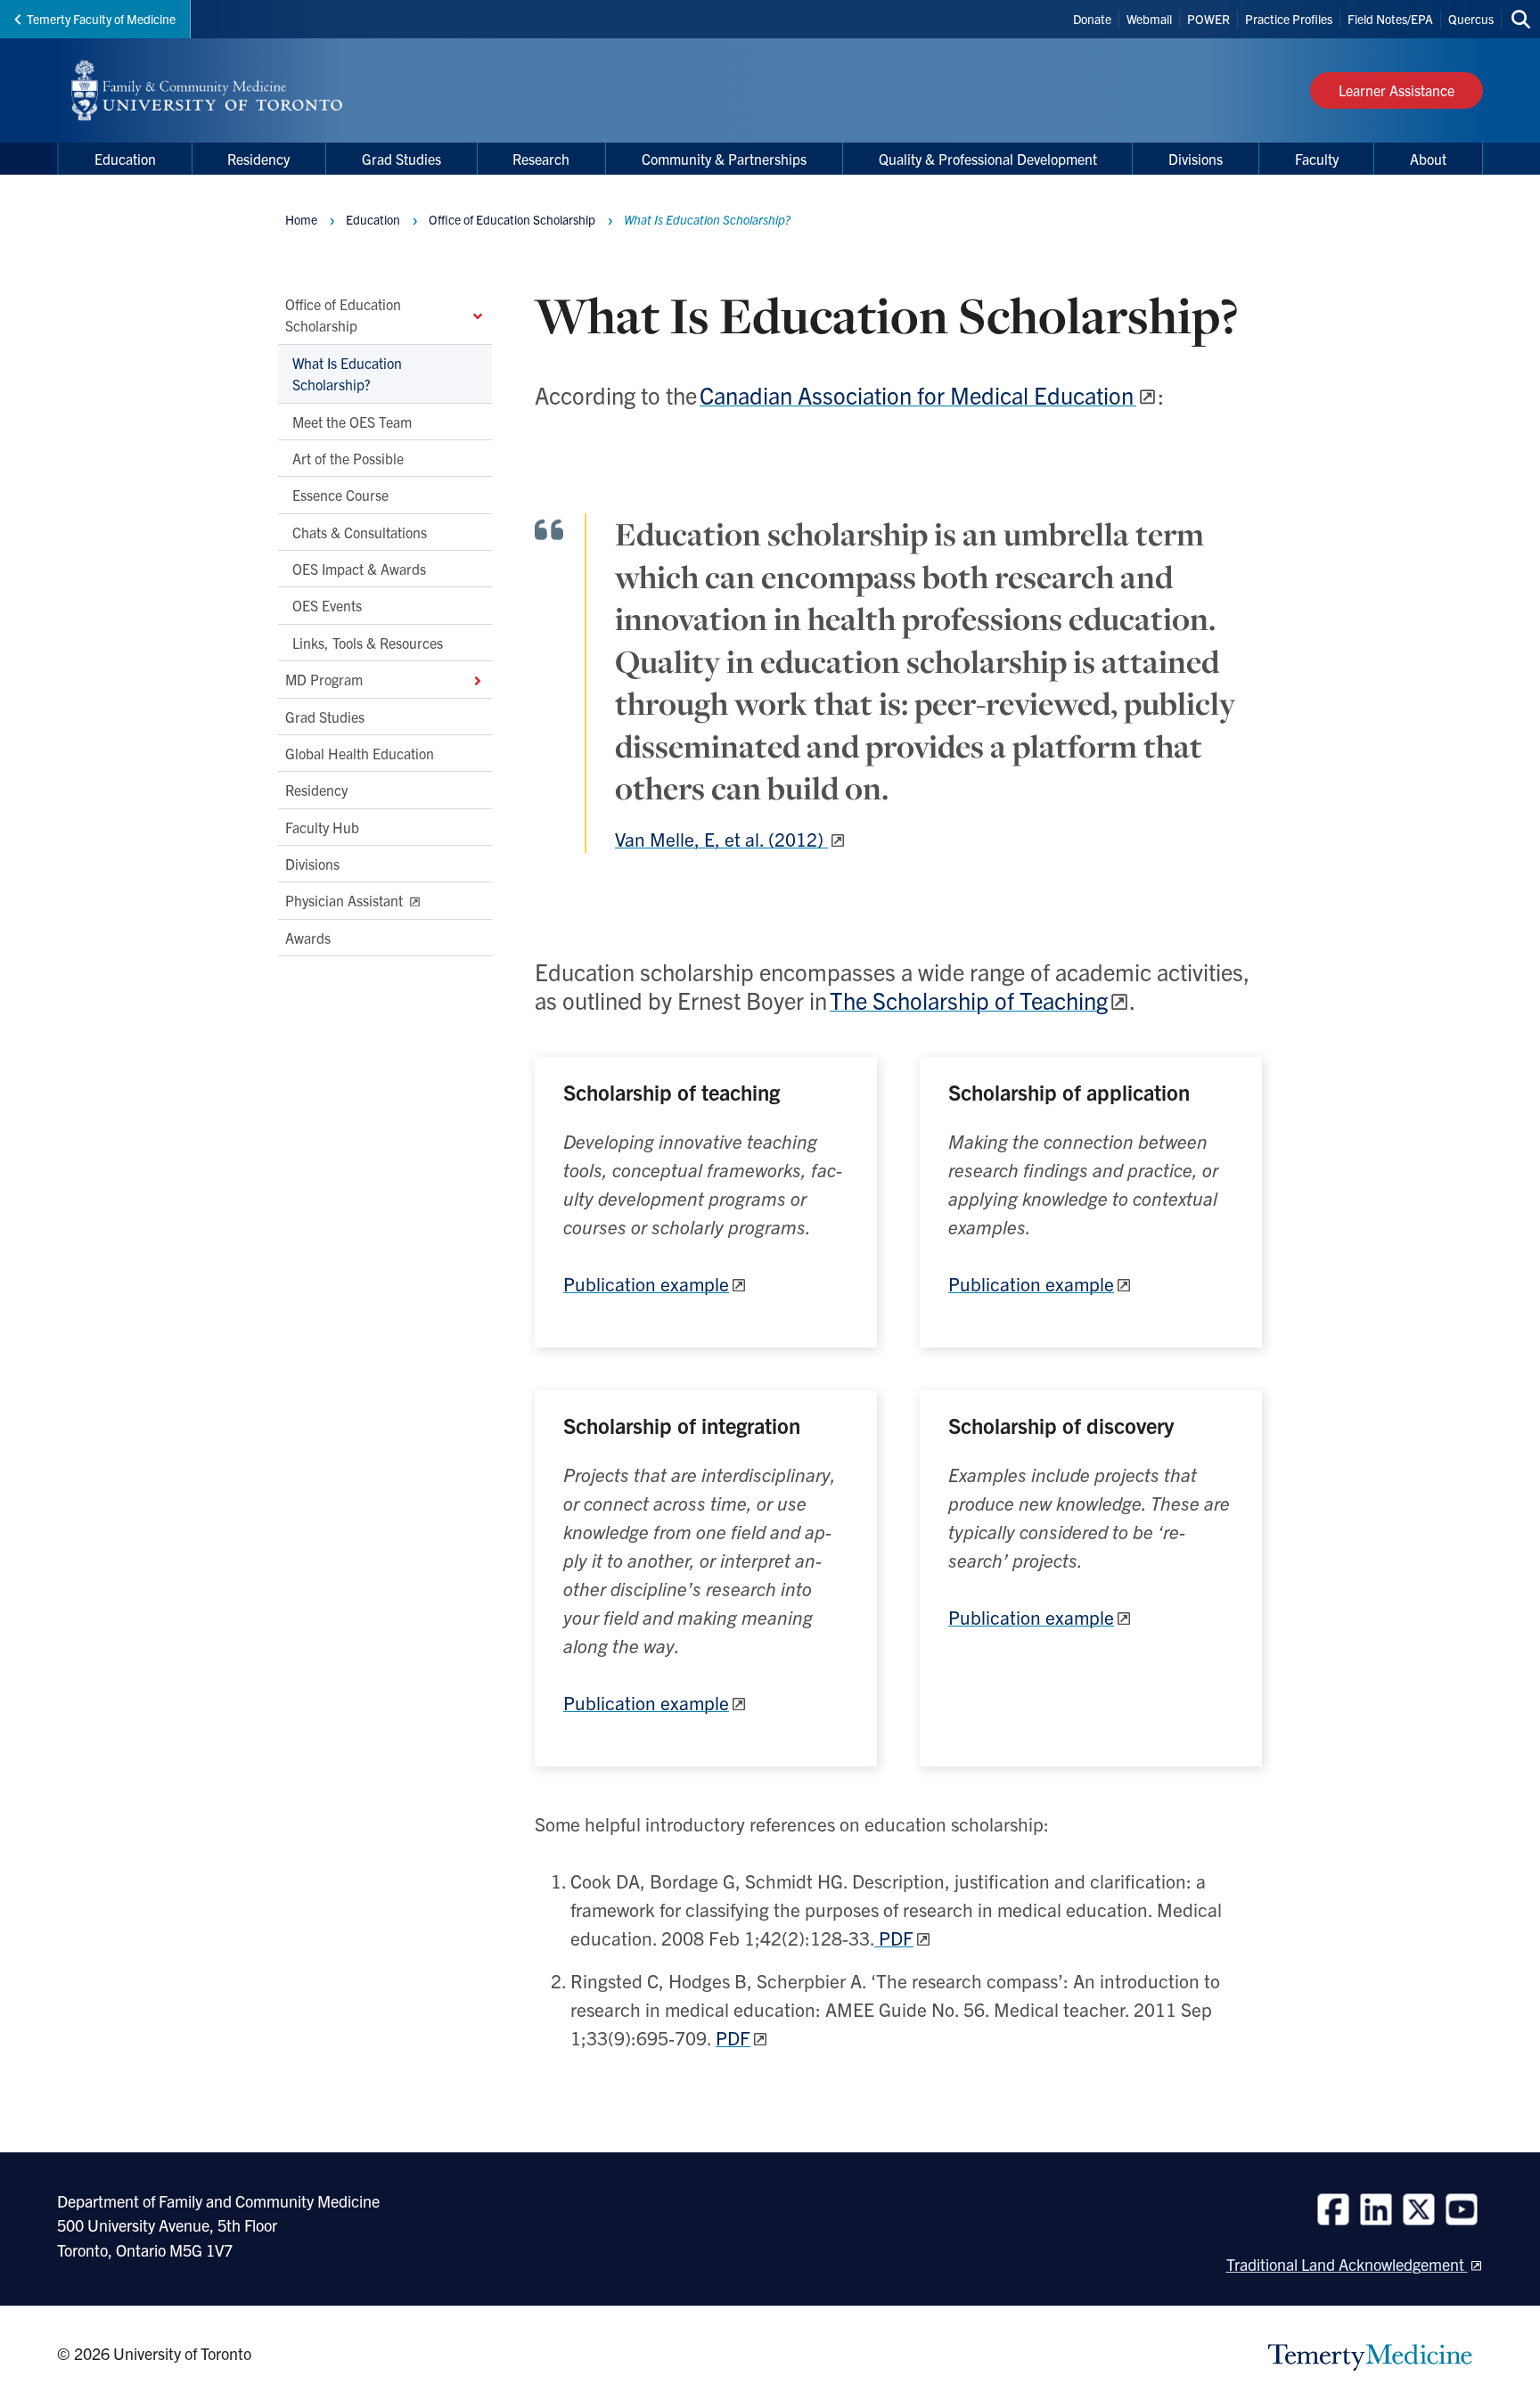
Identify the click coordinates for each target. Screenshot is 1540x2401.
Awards (308, 938)
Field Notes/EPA (1390, 19)
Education (373, 219)
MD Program (324, 680)
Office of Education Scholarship (343, 315)
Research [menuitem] (541, 159)
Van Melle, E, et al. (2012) (721, 839)
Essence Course (340, 496)
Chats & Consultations (360, 532)
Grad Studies (325, 717)
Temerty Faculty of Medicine (101, 19)
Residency (316, 791)
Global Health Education (360, 753)
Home (301, 219)
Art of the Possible (348, 458)
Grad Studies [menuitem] (401, 159)
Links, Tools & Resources (368, 643)
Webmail (1149, 19)
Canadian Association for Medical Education (918, 394)
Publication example (646, 1283)
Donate (1092, 19)
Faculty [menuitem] (1317, 159)
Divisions (312, 864)
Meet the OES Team (352, 422)
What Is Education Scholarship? (347, 373)
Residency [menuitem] (258, 159)
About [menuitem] (1428, 159)
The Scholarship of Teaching (969, 1000)
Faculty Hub (322, 827)
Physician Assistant (346, 901)
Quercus (1471, 19)
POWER (1208, 19)
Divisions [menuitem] (1196, 159)
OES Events (327, 606)
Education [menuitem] (125, 159)
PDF (894, 1938)
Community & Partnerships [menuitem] (724, 159)
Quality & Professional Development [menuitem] (988, 159)
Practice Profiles (1289, 19)
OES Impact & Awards (359, 569)
